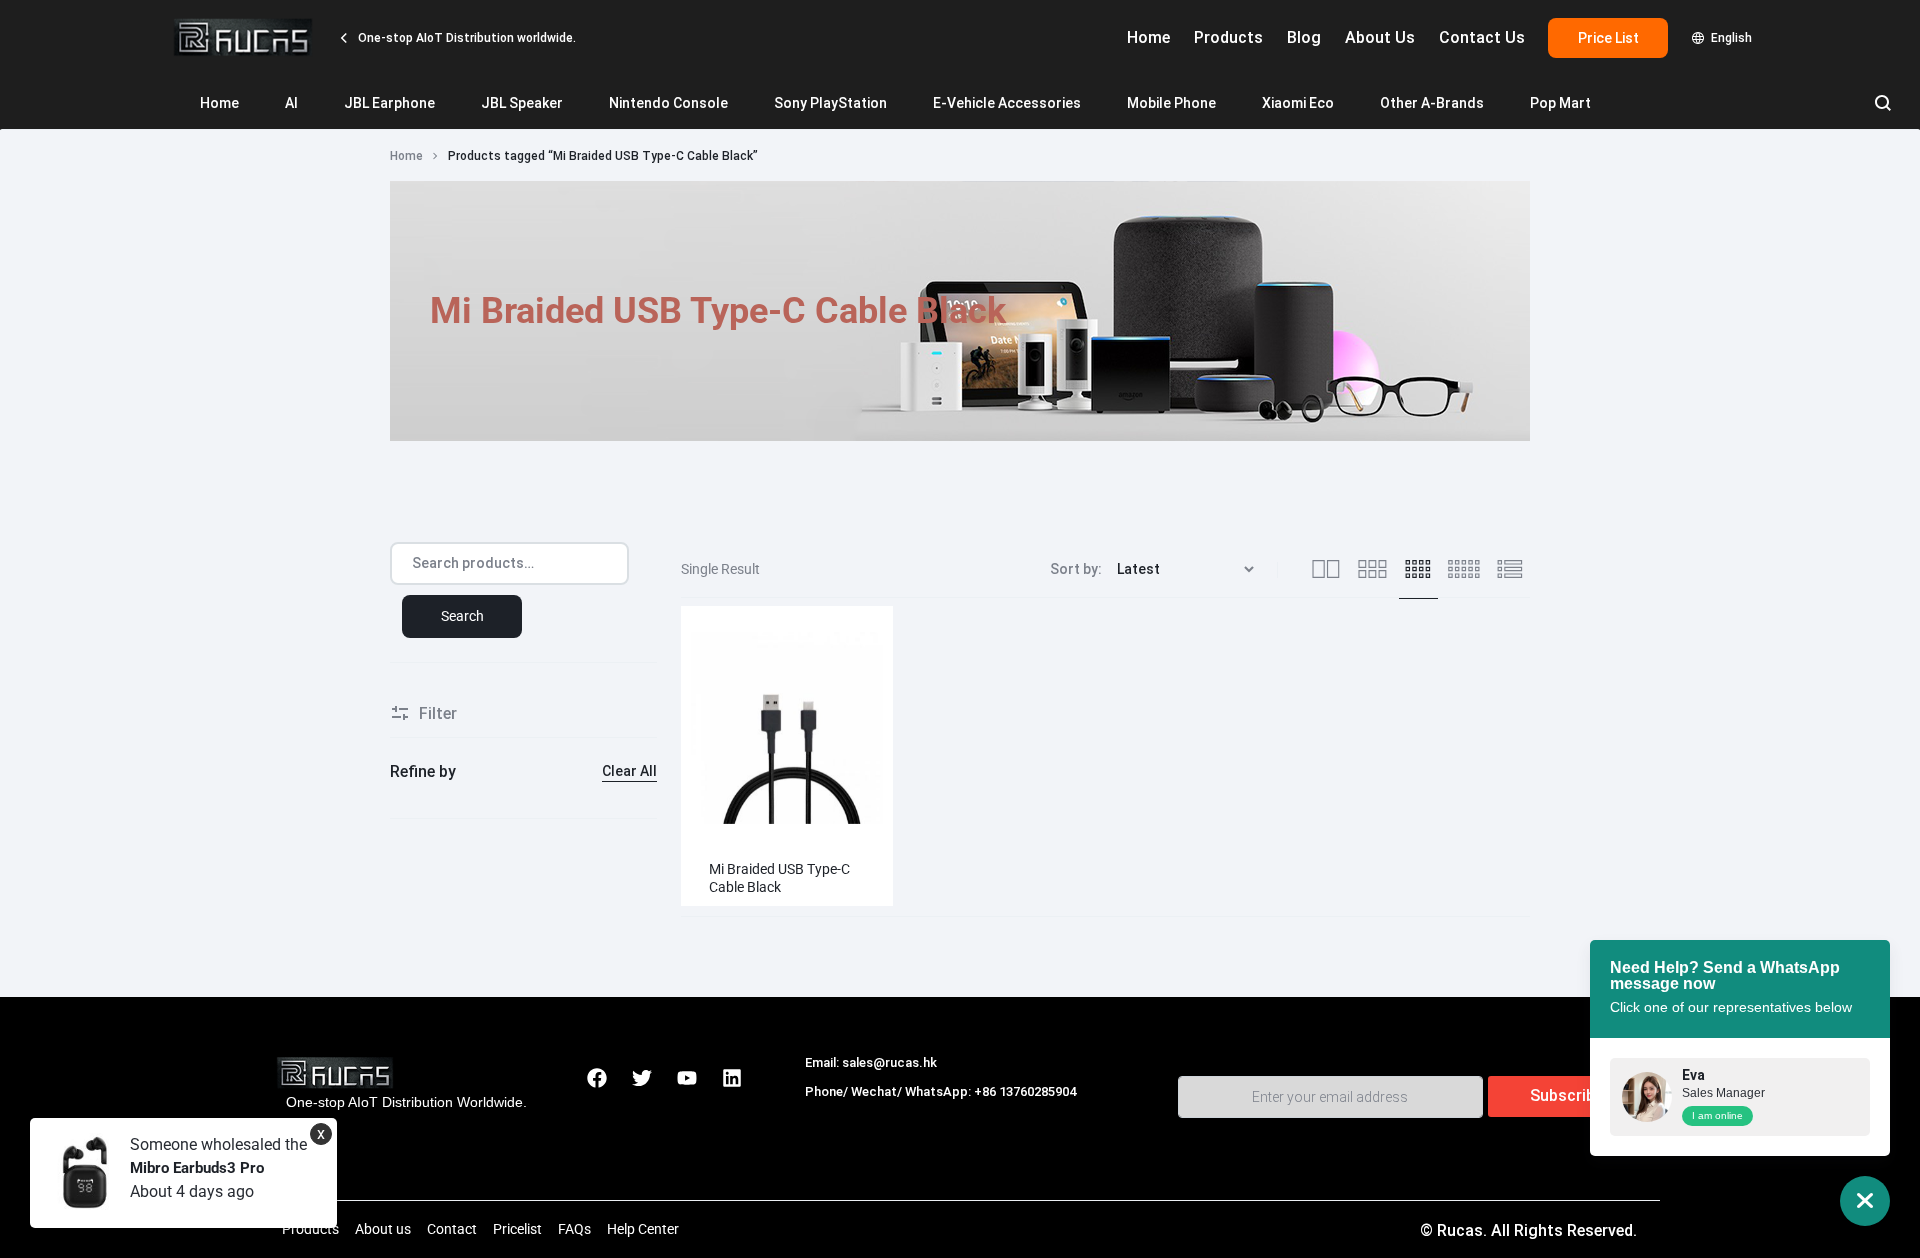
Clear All (629, 771)
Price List (1608, 38)
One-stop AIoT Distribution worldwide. (465, 38)
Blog (1304, 37)
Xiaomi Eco (1298, 103)
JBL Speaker (522, 103)
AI (291, 103)
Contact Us (1482, 37)
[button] (701, 727)
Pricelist (517, 1229)
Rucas (828, 1113)
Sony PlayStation (830, 103)
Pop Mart (1560, 103)
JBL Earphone (389, 103)
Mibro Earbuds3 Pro (197, 1168)
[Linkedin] (732, 1078)
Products (1228, 37)
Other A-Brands (1432, 103)
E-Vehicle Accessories (1007, 103)
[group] (787, 728)
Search (462, 616)
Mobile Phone (1171, 103)
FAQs (574, 1229)
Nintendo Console (668, 103)
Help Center (643, 1229)
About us (383, 1229)
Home (1148, 37)
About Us (1380, 37)
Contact (452, 1229)
